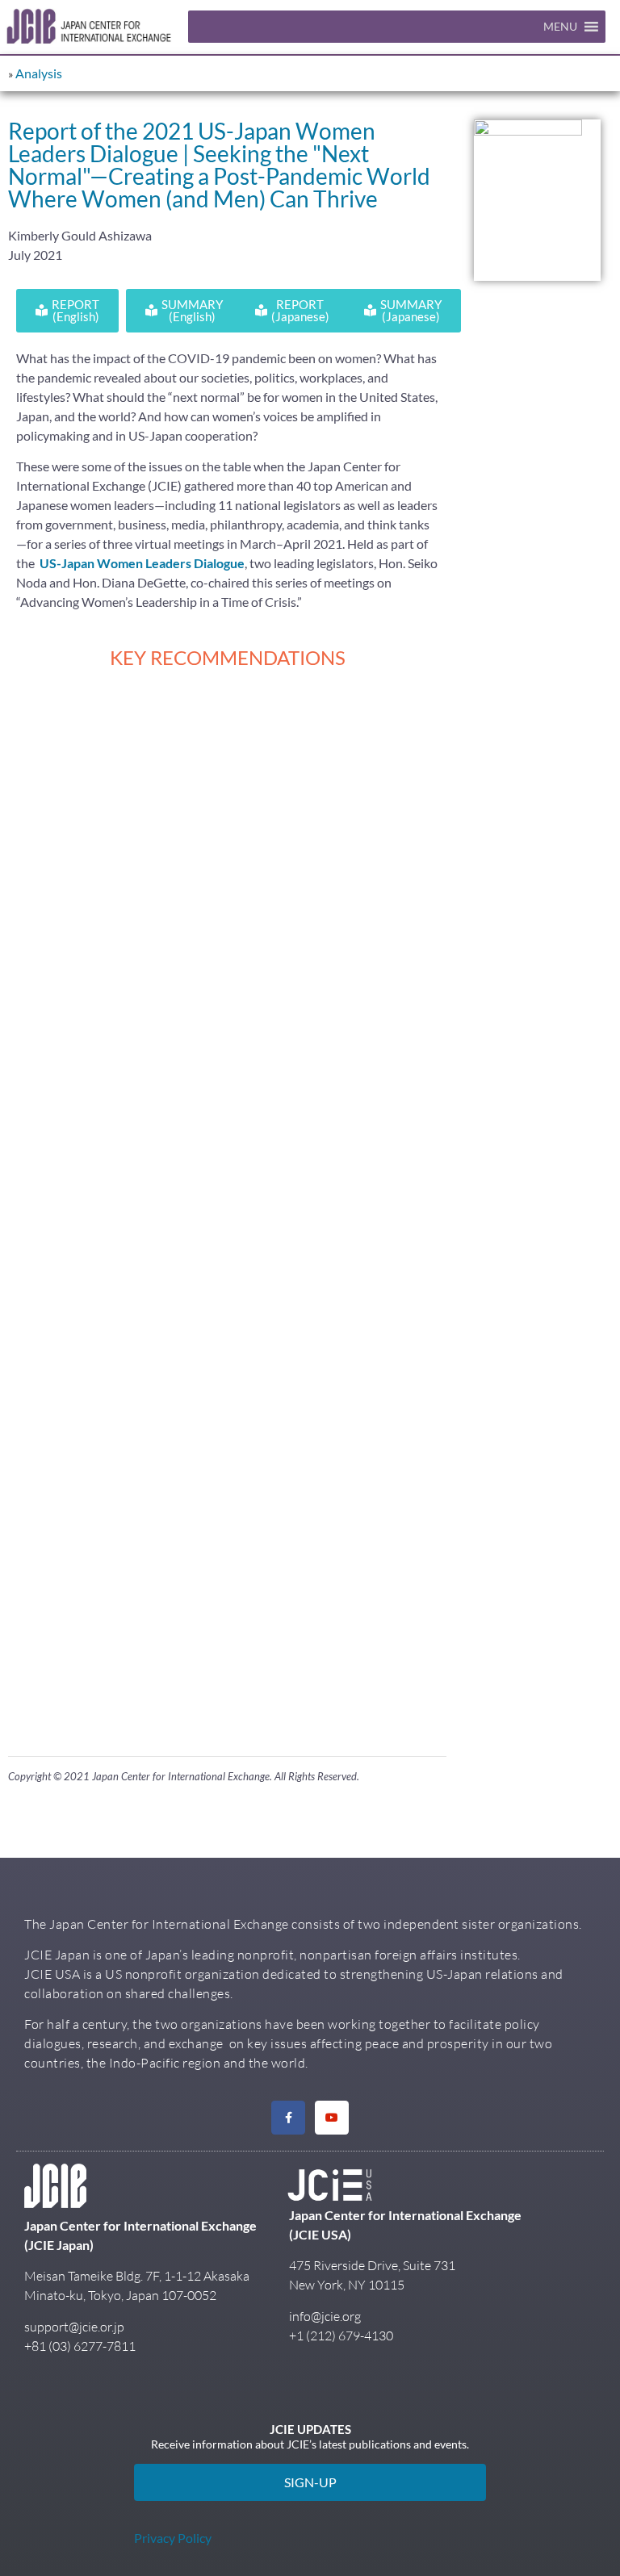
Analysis (39, 73)
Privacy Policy (173, 2538)
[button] (560, 27)
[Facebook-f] (288, 2118)
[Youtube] (332, 2118)
